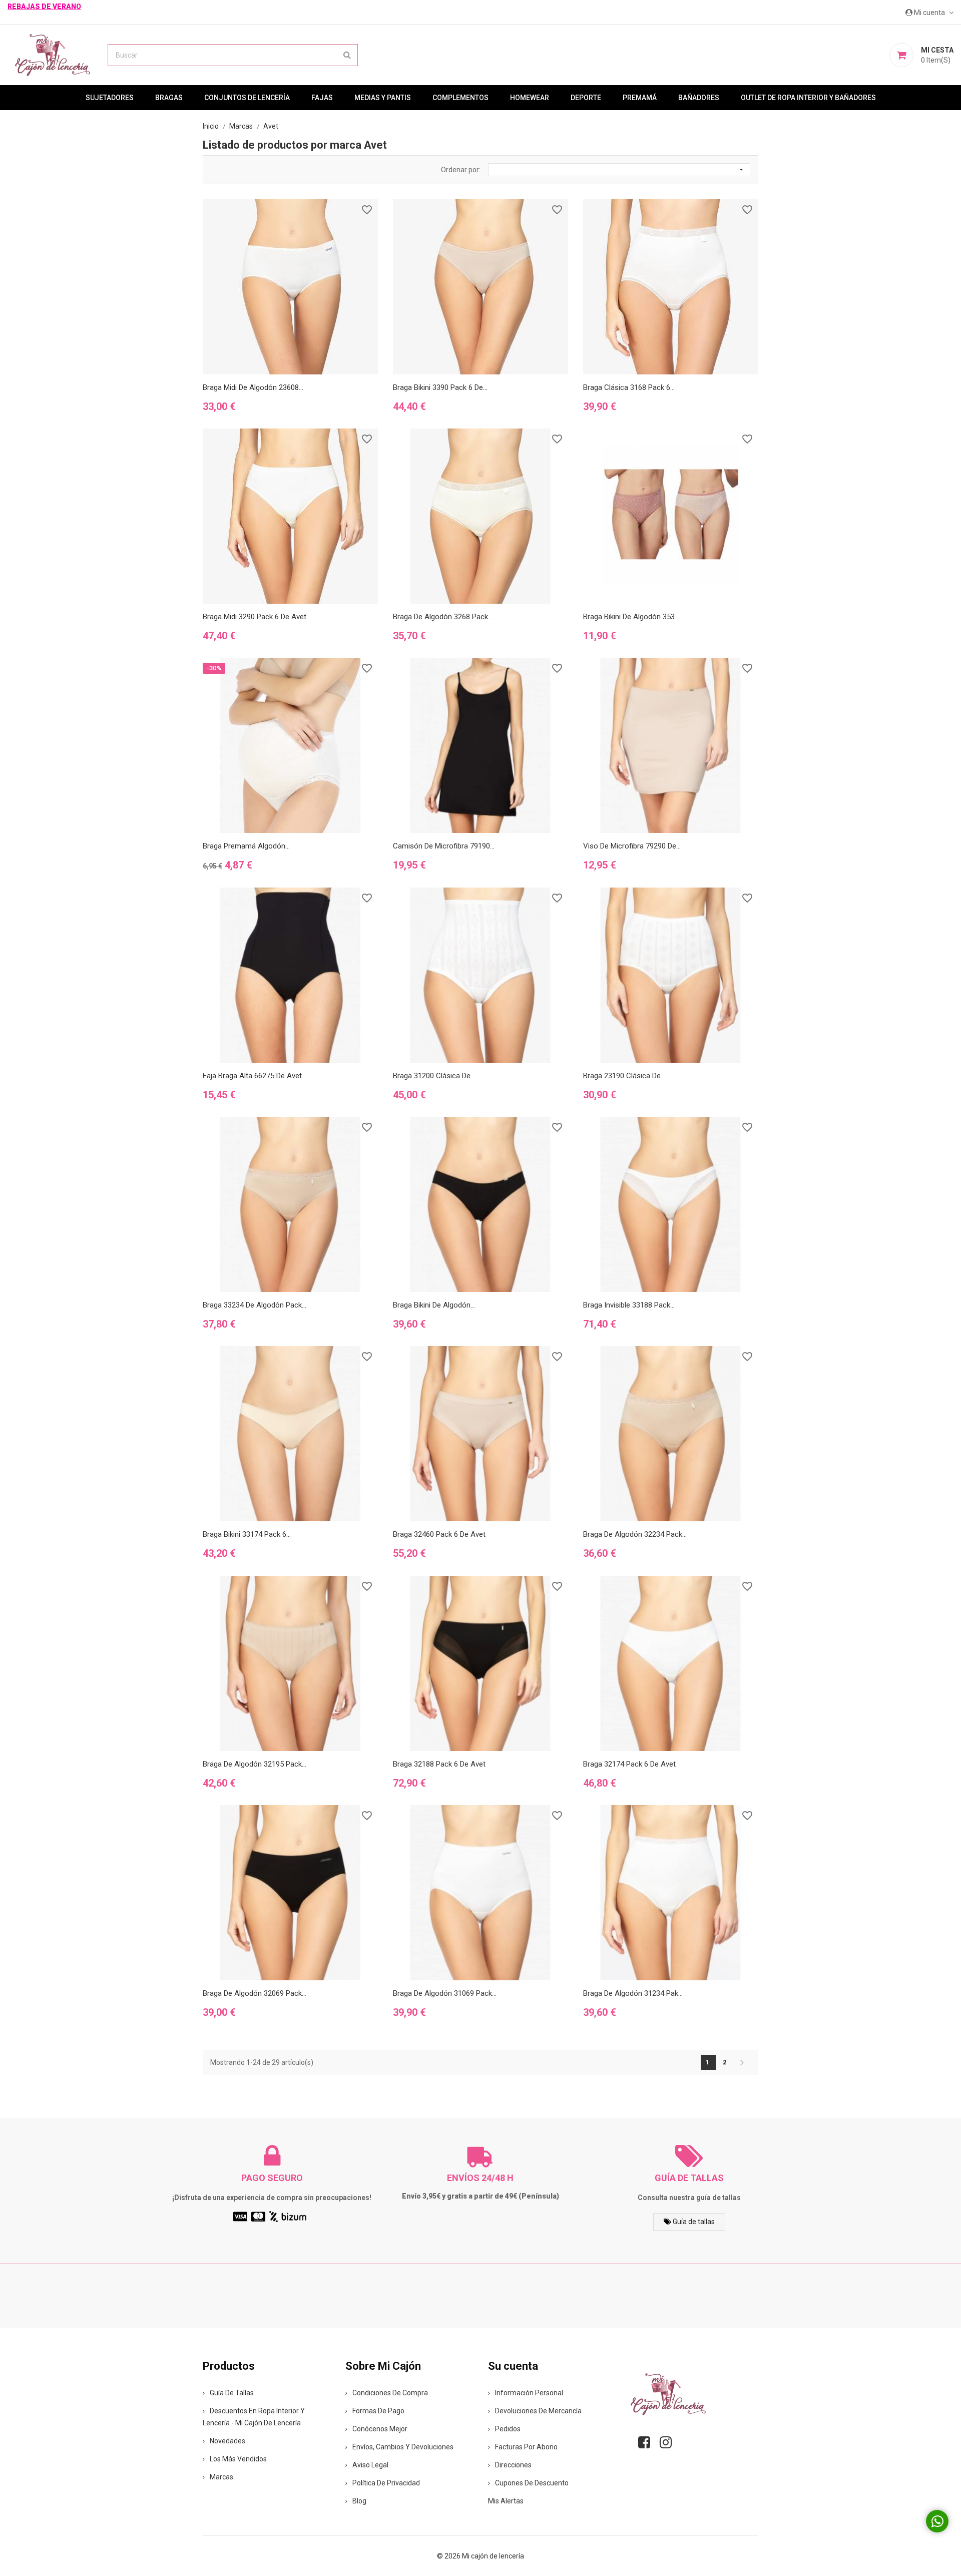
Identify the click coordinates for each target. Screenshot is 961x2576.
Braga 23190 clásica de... (624, 1076)
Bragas (169, 98)
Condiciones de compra (390, 2393)
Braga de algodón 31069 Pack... (445, 1993)
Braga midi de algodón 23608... (253, 387)
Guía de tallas (693, 2222)
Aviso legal (370, 2465)
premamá (640, 98)
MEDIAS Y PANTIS (383, 98)
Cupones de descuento (532, 2483)
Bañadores (699, 98)
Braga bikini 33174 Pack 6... (247, 1534)
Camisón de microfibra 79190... (444, 846)
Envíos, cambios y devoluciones (403, 2447)
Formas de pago (378, 2411)
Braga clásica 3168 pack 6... (629, 387)
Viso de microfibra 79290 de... (632, 846)
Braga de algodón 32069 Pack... (255, 1993)
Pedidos (508, 2429)
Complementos (460, 98)
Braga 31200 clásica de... (434, 1076)
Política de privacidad (386, 2483)
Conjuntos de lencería (247, 98)
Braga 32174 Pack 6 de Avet (629, 1764)
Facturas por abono (526, 2447)
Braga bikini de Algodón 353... (631, 617)
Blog (359, 2501)
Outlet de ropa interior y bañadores (808, 98)
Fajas (322, 98)
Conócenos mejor (380, 2429)
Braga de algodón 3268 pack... (443, 617)
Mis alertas (506, 2501)
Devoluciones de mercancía (538, 2411)
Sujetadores (110, 98)
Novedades (227, 2441)
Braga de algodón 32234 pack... (635, 1534)
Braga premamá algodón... (246, 846)
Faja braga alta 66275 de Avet (252, 1076)
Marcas (221, 2477)
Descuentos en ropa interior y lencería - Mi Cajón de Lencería (254, 2417)
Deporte (586, 98)
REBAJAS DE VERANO (44, 7)
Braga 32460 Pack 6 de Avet (439, 1534)
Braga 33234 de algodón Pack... (255, 1305)
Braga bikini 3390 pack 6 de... (440, 387)
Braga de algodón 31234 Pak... (633, 1993)
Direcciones (513, 2465)
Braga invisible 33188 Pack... (629, 1305)
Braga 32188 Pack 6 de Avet (439, 1764)
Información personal (529, 2393)
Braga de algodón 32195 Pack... (255, 1764)
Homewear (530, 98)
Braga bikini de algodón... (434, 1305)
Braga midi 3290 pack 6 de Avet (255, 617)
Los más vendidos (238, 2459)
